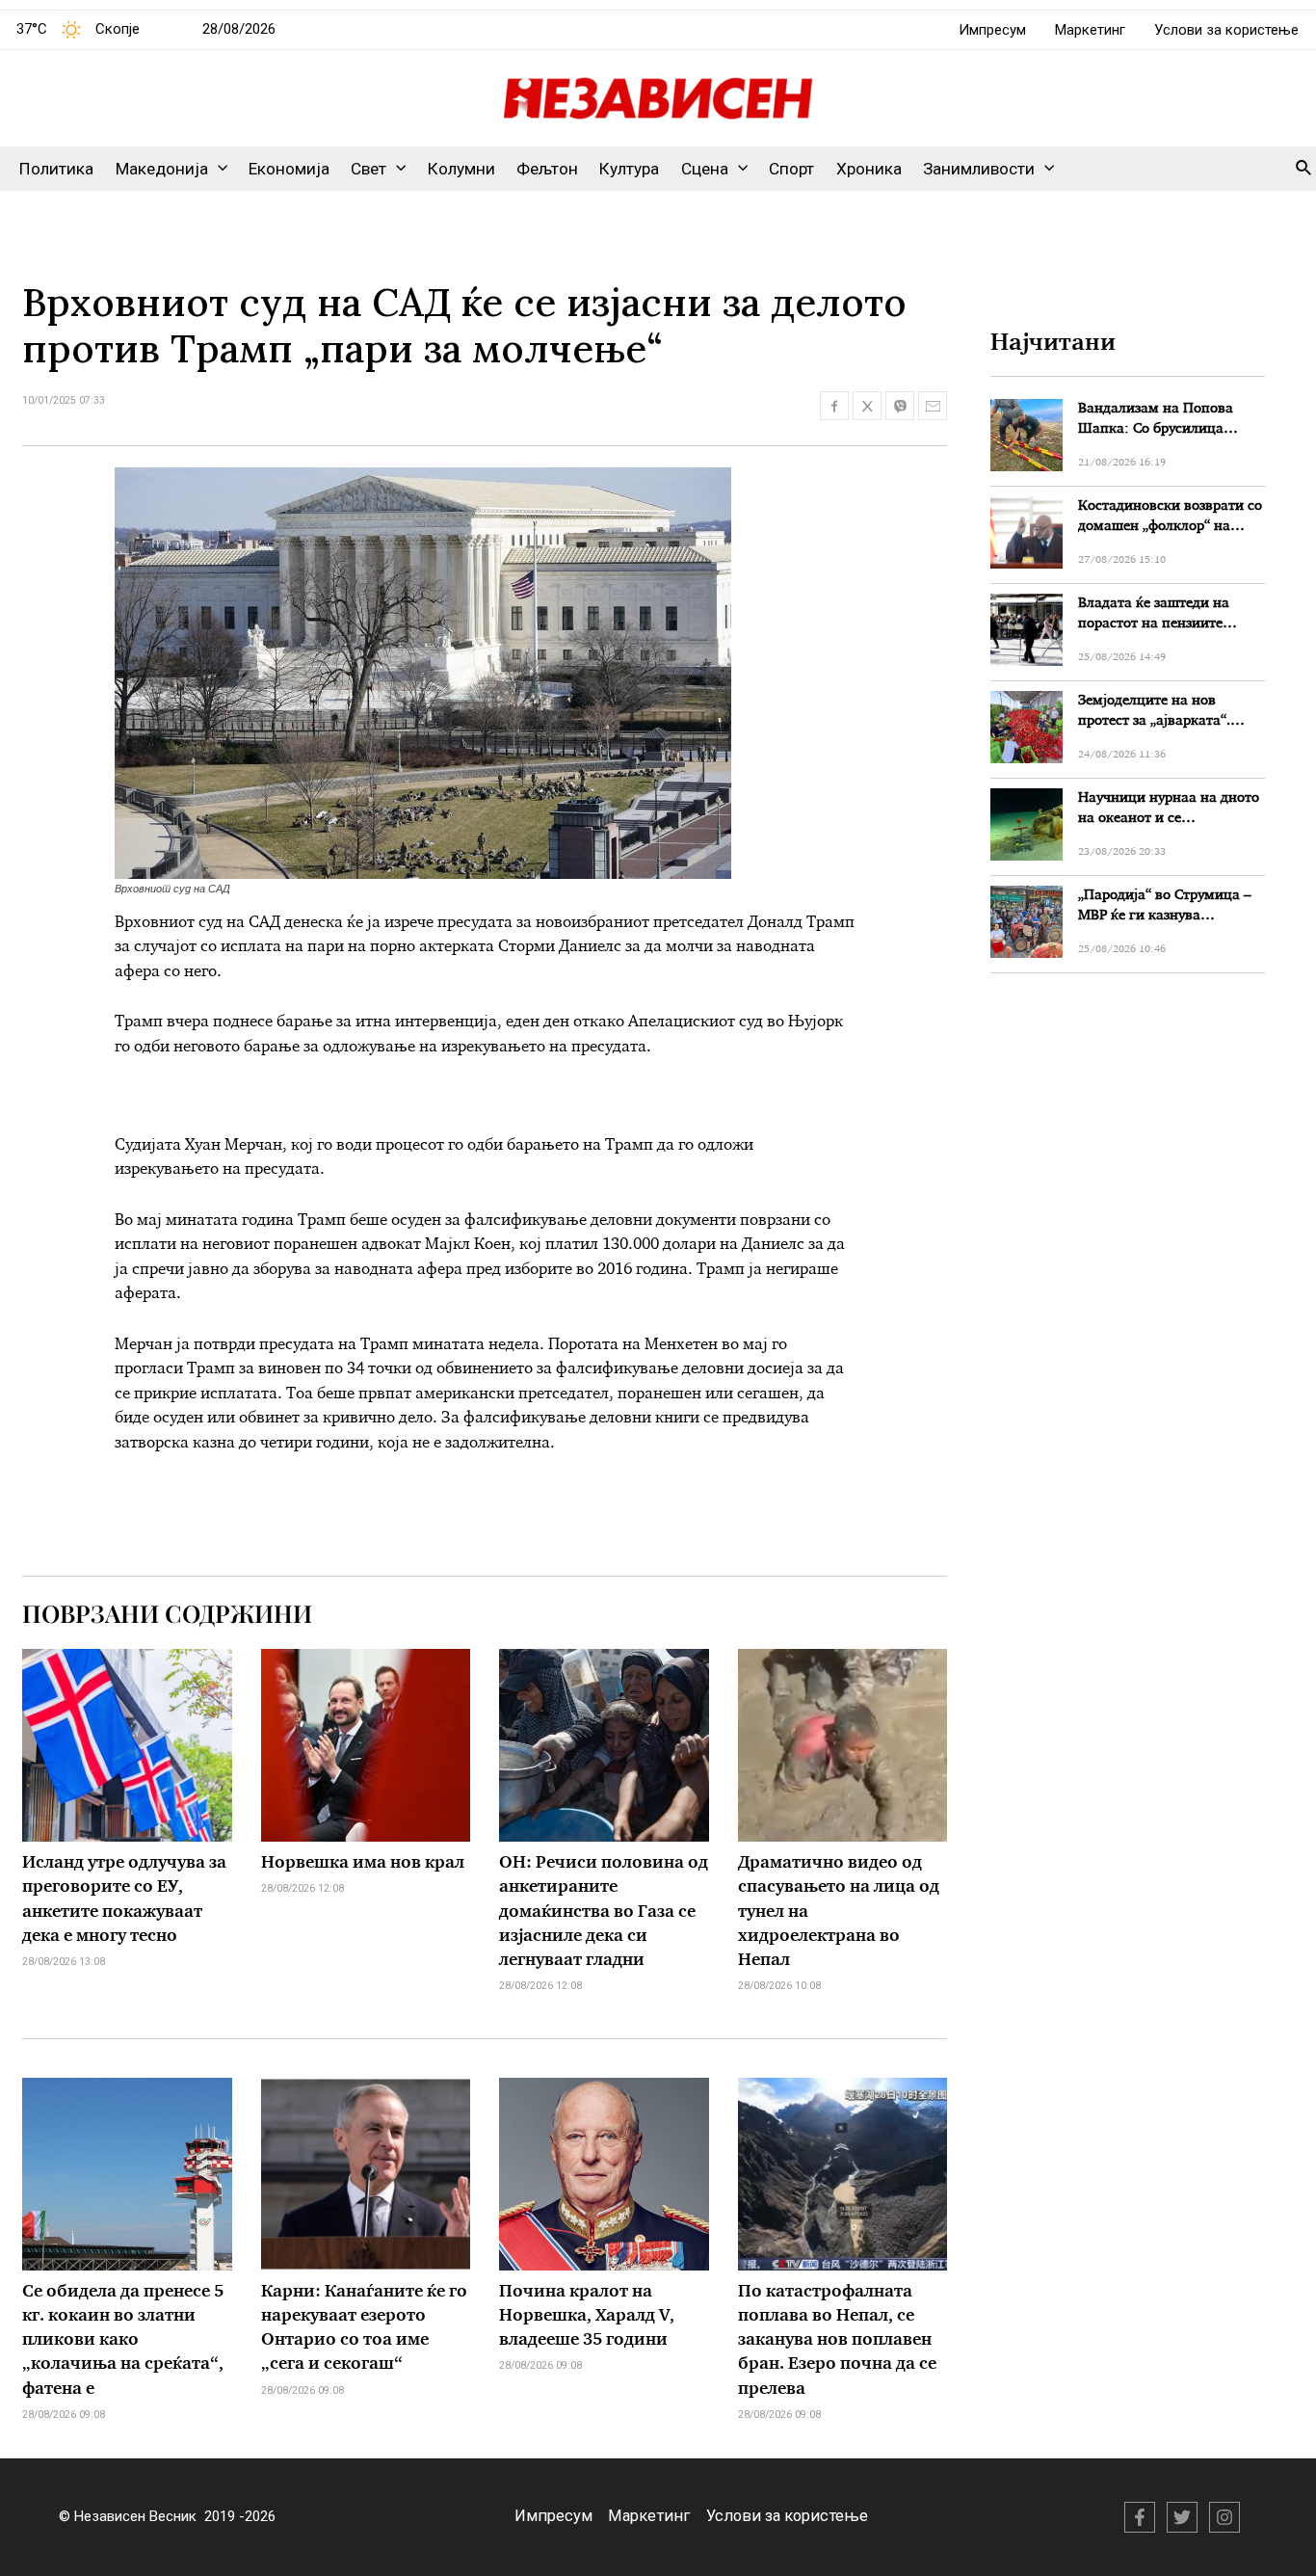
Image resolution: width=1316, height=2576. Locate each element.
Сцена (705, 169)
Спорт (791, 169)
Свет (368, 169)
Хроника (869, 169)
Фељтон (547, 169)
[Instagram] (1224, 2517)
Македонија (162, 169)
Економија (289, 169)
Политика (56, 169)
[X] (1182, 2517)
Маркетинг (1090, 30)
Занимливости (979, 169)
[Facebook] (1140, 2517)
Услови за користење (1226, 30)
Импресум (992, 30)
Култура (629, 169)
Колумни (461, 169)
